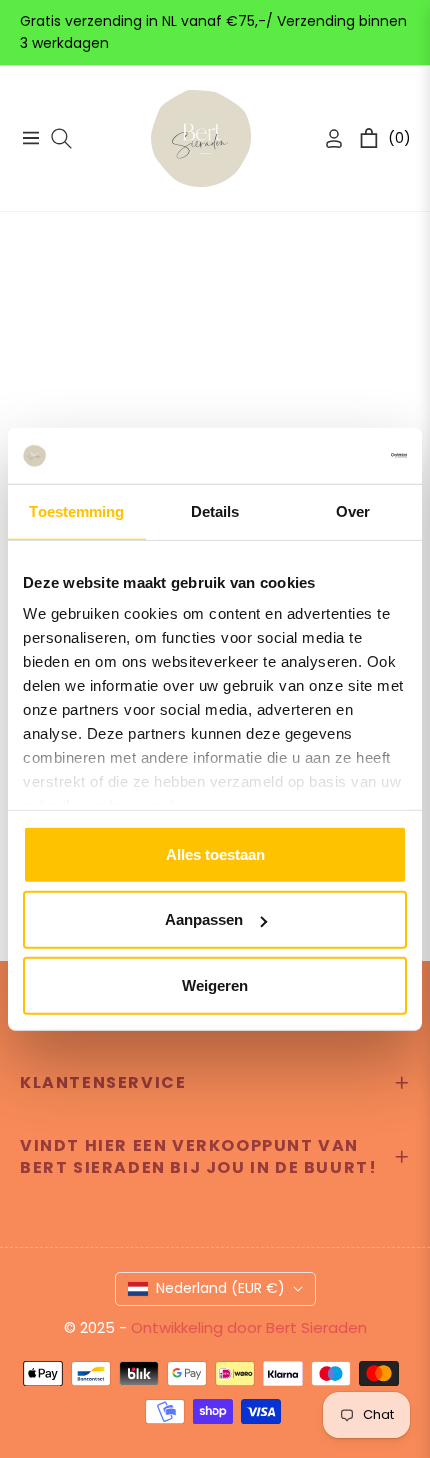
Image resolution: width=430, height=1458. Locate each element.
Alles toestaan (215, 853)
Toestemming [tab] (76, 510)
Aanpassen (204, 919)
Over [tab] (353, 510)
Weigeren (215, 984)
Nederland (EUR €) (220, 1288)
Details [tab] (215, 510)
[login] (326, 138)
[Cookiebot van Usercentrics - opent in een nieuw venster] (319, 456)
